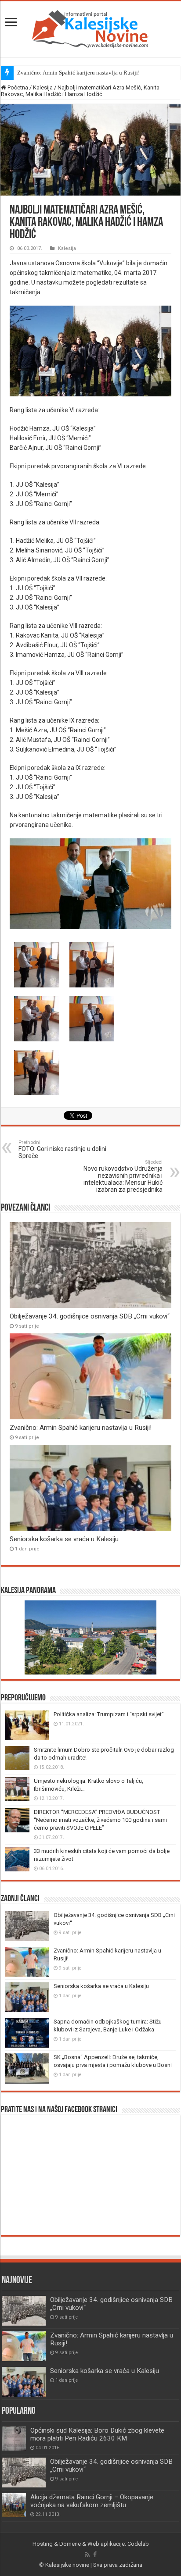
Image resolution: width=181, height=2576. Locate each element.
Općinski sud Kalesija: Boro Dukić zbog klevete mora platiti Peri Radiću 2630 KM (97, 2434)
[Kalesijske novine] (90, 28)
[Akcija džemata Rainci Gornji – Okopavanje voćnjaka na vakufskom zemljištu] (14, 2505)
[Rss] (87, 2555)
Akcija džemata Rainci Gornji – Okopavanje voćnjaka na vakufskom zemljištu (92, 2501)
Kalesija (43, 87)
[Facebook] (95, 2555)
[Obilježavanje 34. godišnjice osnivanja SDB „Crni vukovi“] (24, 2473)
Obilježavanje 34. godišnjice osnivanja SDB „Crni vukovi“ (90, 1316)
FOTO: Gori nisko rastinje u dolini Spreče (62, 1149)
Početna (17, 87)
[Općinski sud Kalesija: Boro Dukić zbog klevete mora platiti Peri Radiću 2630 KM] (14, 2439)
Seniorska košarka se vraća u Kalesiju (64, 1539)
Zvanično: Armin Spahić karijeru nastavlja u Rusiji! (78, 73)
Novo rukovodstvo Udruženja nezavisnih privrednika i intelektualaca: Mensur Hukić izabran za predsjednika (123, 1176)
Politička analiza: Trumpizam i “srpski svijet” (109, 1714)
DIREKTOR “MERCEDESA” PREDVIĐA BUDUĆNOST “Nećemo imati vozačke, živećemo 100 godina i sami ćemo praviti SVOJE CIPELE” (100, 1820)
